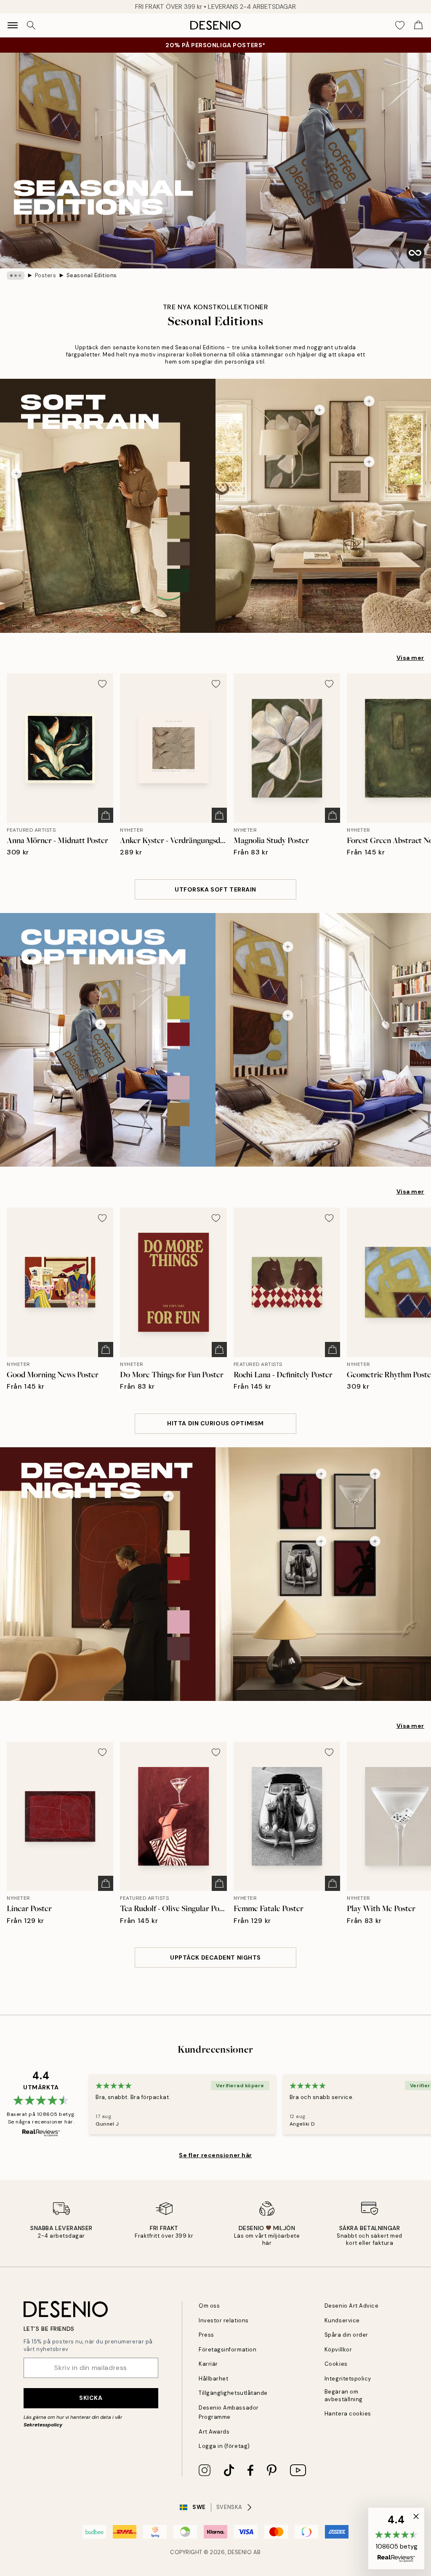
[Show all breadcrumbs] (16, 276)
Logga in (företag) (224, 2446)
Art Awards (214, 2432)
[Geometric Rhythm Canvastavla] (288, 947)
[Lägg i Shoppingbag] (106, 815)
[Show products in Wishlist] (400, 25)
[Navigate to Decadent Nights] (215, 1574)
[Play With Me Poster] (375, 1474)
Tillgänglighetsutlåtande (233, 2393)
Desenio (240, 2552)
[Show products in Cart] (418, 25)
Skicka (91, 2398)
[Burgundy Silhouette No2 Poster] (375, 1541)
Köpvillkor (338, 2350)
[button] (396, 2539)
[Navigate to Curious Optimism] (215, 1040)
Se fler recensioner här (215, 2155)
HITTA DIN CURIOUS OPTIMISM (215, 1423)
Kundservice (342, 2320)
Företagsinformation (227, 2350)
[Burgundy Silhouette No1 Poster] (321, 1474)
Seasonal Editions (92, 275)
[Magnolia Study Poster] (319, 410)
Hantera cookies (348, 2414)
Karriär (208, 2364)
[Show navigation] (13, 25)
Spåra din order (346, 2335)
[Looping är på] (415, 253)
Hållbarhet (213, 2379)
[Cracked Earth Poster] (369, 401)
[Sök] (31, 25)
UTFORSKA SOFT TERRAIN (215, 889)
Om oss (209, 2306)
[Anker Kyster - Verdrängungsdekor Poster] (369, 462)
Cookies (336, 2364)
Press (206, 2335)
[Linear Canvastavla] (168, 1496)
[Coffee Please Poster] (101, 1024)
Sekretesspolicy (43, 2425)
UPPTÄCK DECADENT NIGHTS (215, 1957)
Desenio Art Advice (351, 2306)
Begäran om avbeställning (344, 2395)
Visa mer (410, 658)
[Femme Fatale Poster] (321, 1541)
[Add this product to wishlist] (102, 684)
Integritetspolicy (348, 2379)
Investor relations (223, 2320)
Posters (46, 275)
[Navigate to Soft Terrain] (215, 506)
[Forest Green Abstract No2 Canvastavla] (16, 474)
